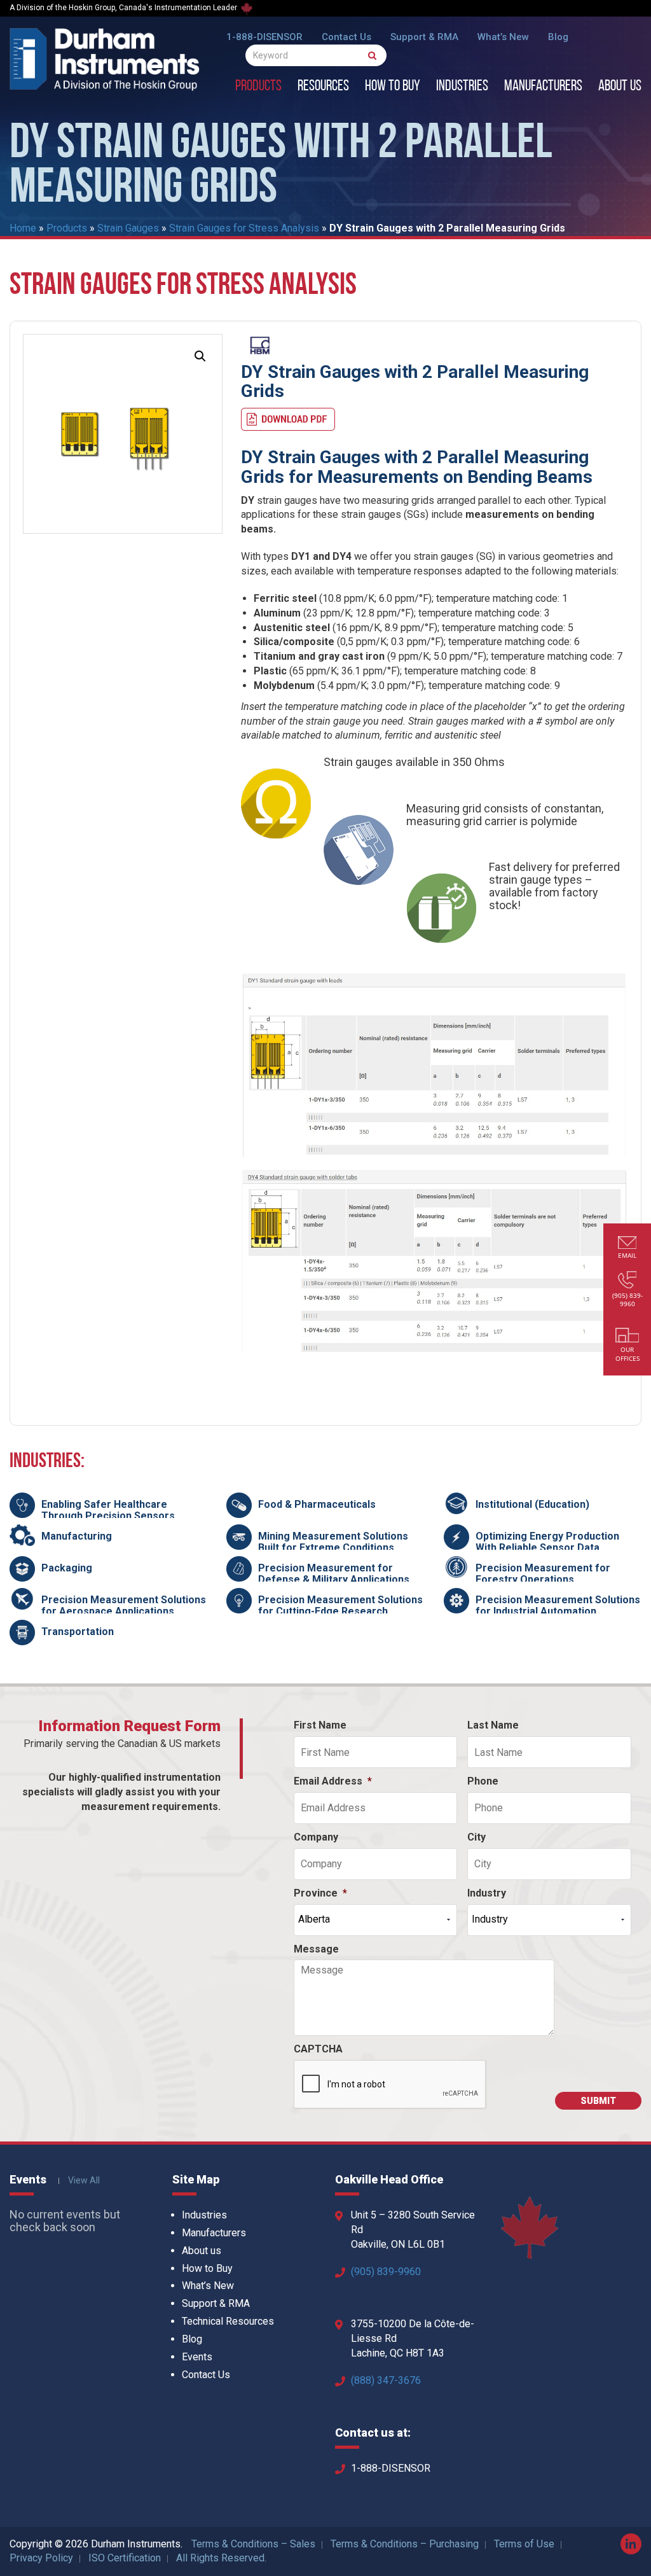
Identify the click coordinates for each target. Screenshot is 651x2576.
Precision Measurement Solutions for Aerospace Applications (124, 1605)
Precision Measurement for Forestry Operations (543, 1574)
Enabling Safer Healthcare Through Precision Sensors (108, 1510)
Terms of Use (524, 2544)
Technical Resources (228, 2321)
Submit (598, 2101)
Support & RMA (424, 37)
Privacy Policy (41, 2558)
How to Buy (393, 87)
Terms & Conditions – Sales (253, 2544)
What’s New (503, 37)
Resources (323, 87)
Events (197, 2357)
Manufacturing (77, 1536)
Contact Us (346, 37)
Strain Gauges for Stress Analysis (244, 228)
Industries (462, 87)
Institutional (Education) (532, 1504)
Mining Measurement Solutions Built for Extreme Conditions (333, 1542)
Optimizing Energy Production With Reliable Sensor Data (547, 1542)
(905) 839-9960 (386, 2272)
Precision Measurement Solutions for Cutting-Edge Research (340, 1605)
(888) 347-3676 (386, 2380)
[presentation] (390, 2085)
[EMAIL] (627, 1244)
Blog (558, 37)
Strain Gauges (128, 228)
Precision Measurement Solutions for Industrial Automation (558, 1605)
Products (258, 87)
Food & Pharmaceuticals (317, 1504)
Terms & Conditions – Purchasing (405, 2544)
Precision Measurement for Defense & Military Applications (334, 1574)
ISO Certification (125, 2558)
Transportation (78, 1632)
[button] (200, 356)
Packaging (67, 1568)
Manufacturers (543, 87)
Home (23, 228)
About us (620, 87)
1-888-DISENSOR (264, 37)
